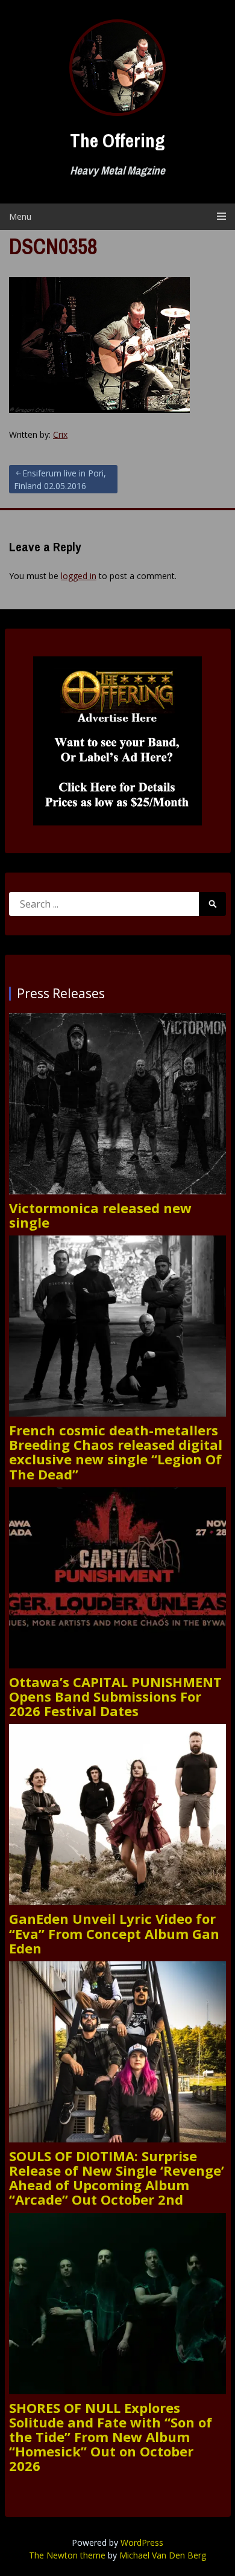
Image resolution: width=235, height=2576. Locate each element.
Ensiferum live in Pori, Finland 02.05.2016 (60, 479)
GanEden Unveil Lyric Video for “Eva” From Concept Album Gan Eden (114, 1933)
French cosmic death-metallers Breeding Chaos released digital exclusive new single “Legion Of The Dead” (116, 1452)
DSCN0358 (53, 246)
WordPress (142, 2542)
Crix (60, 434)
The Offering (117, 140)
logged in (79, 576)
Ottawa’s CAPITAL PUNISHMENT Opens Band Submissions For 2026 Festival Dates (115, 1697)
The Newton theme (67, 2555)
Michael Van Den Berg (163, 2555)
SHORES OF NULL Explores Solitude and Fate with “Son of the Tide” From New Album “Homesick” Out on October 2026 (111, 2437)
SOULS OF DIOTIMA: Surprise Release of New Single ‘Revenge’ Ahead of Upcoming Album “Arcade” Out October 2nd (117, 2178)
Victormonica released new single (100, 1215)
